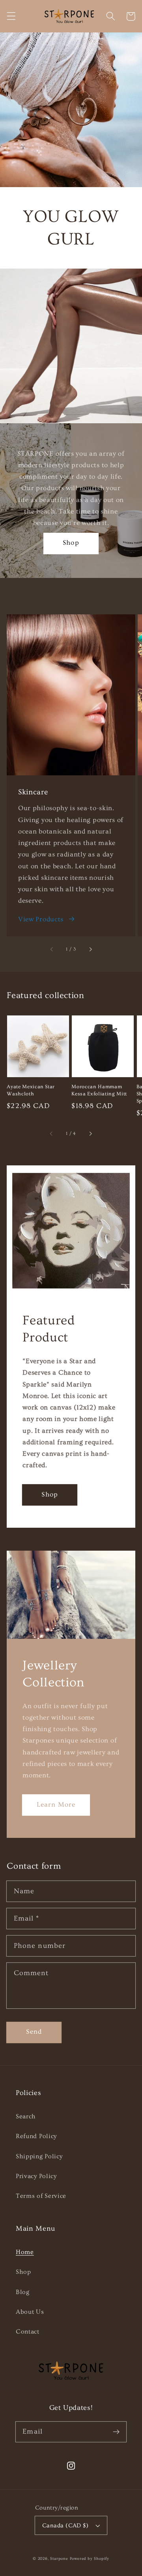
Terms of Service (41, 2196)
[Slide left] (52, 949)
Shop (71, 543)
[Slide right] (90, 949)
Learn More (56, 1804)
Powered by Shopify (90, 2559)
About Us (30, 2312)
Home (25, 2252)
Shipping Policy (39, 2156)
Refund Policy (36, 2136)
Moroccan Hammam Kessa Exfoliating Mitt (99, 1090)
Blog (23, 2292)
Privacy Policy (36, 2176)
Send (34, 2031)
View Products (41, 919)
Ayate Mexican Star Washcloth (31, 1090)
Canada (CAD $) (65, 2526)
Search (26, 2116)
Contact (28, 2332)
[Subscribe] (116, 2432)
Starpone (59, 2559)
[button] (11, 16)
